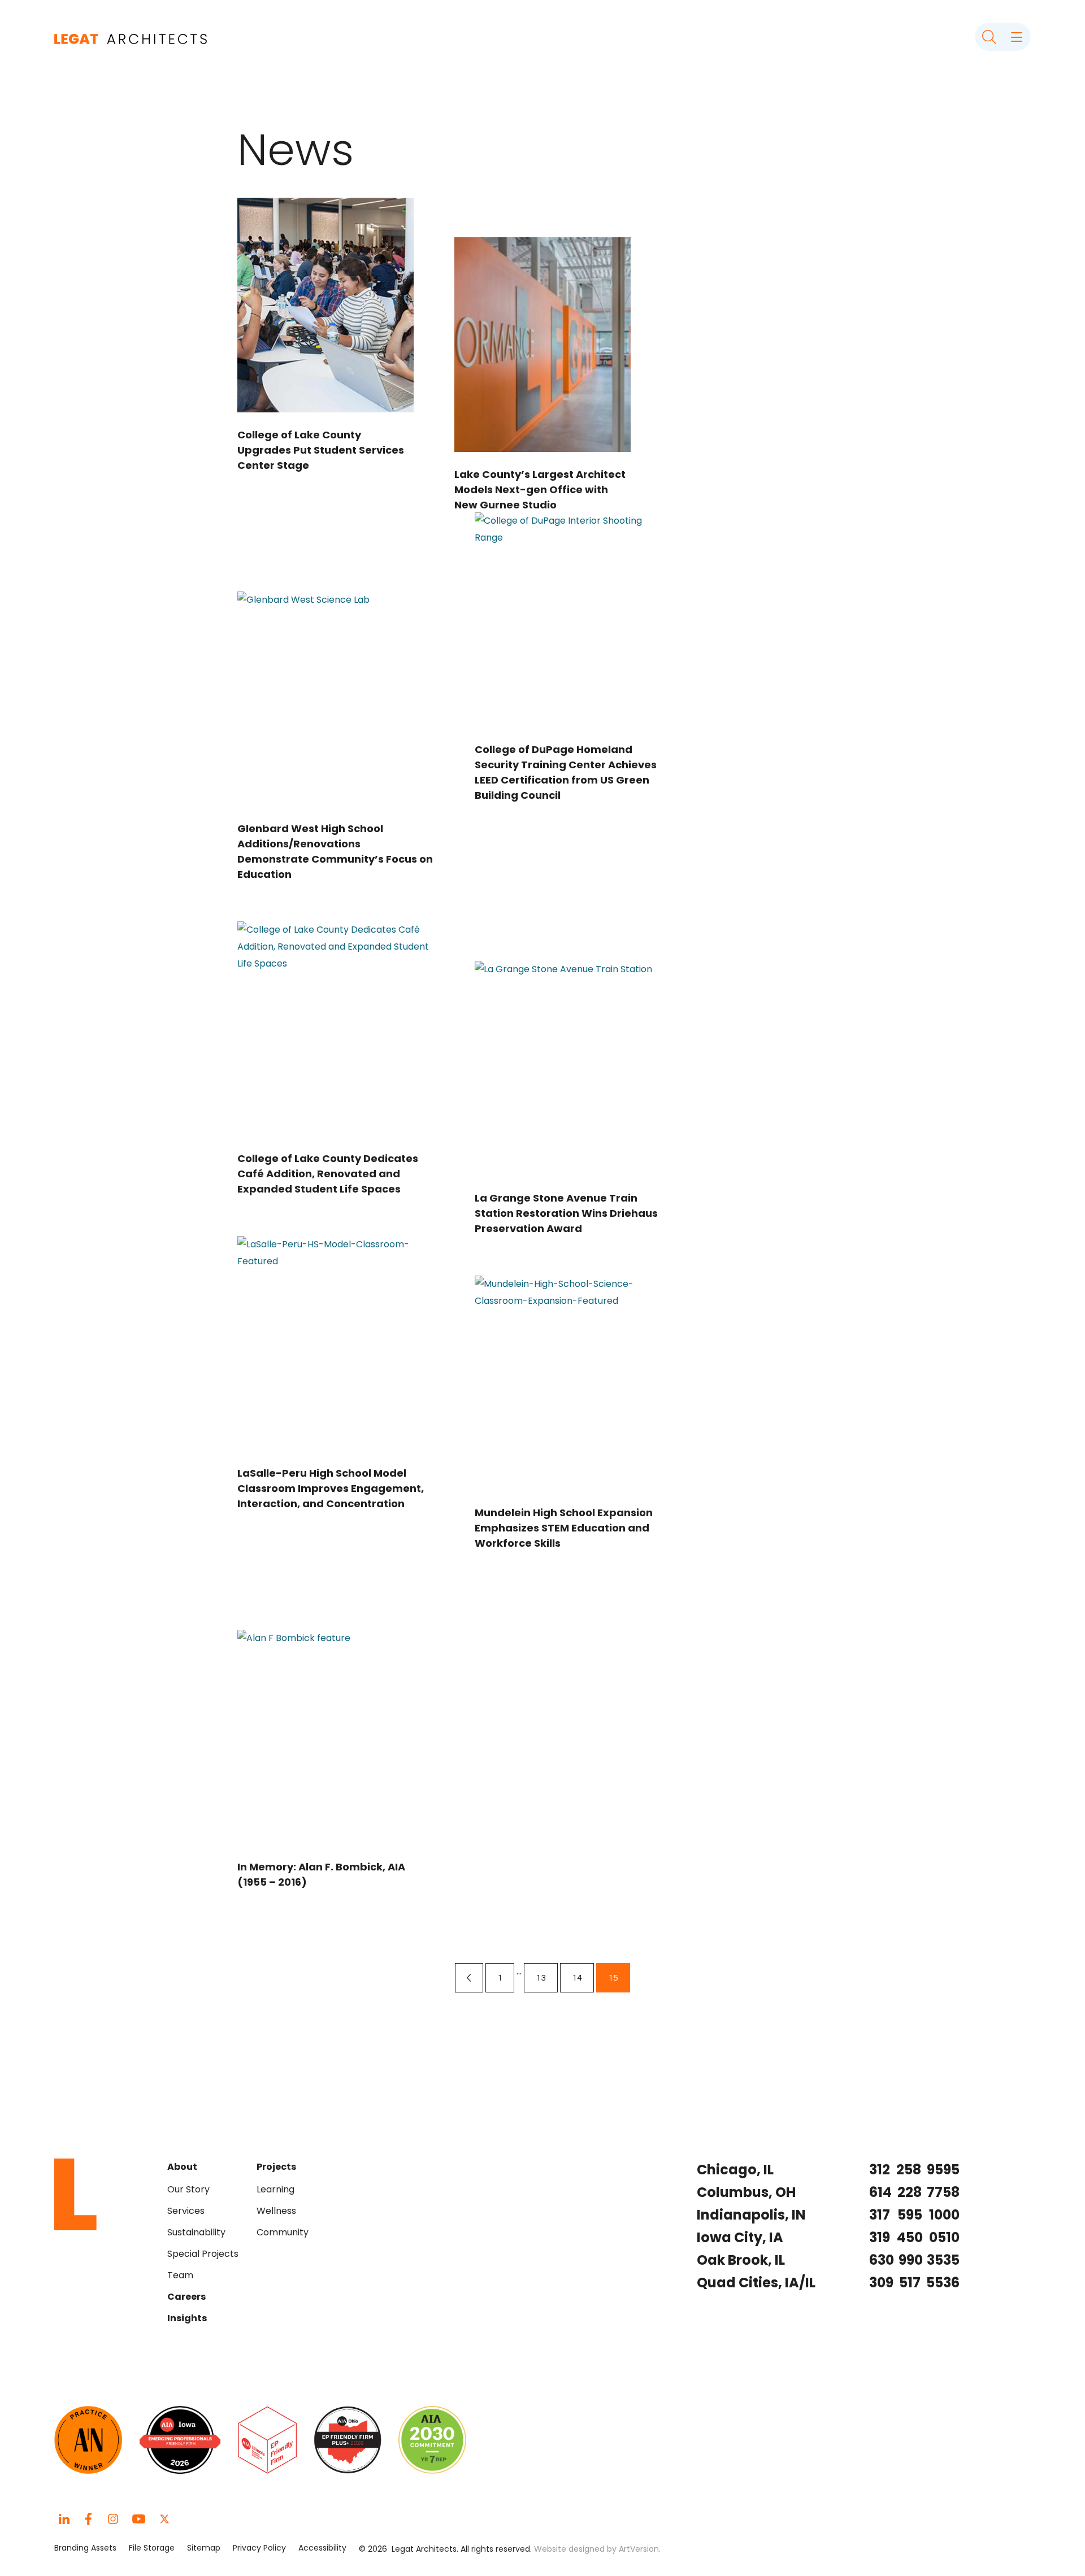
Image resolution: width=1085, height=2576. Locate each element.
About (182, 2167)
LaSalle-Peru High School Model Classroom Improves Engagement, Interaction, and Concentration (331, 1488)
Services (186, 2211)
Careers (186, 2297)
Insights (187, 2318)
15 (619, 1977)
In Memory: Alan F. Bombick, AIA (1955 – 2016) (321, 1874)
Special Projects (203, 2254)
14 (583, 1977)
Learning (275, 2189)
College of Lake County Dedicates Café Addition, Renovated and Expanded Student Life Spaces (328, 1174)
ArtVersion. (640, 2549)
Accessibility (322, 2548)
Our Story (188, 2189)
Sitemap (204, 2548)
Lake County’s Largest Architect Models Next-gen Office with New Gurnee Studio (540, 489)
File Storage (152, 2548)
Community (283, 2232)
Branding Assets (85, 2548)
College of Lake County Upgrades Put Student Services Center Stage (321, 450)
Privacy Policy (259, 2548)
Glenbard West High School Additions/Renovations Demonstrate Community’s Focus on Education (335, 851)
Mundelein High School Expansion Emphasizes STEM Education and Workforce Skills (564, 1528)
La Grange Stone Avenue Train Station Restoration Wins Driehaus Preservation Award (566, 1213)
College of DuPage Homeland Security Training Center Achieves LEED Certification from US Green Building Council (566, 772)
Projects (276, 2167)
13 (546, 1977)
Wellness (276, 2211)
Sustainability (196, 2232)
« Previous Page (469, 1978)
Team (180, 2275)
